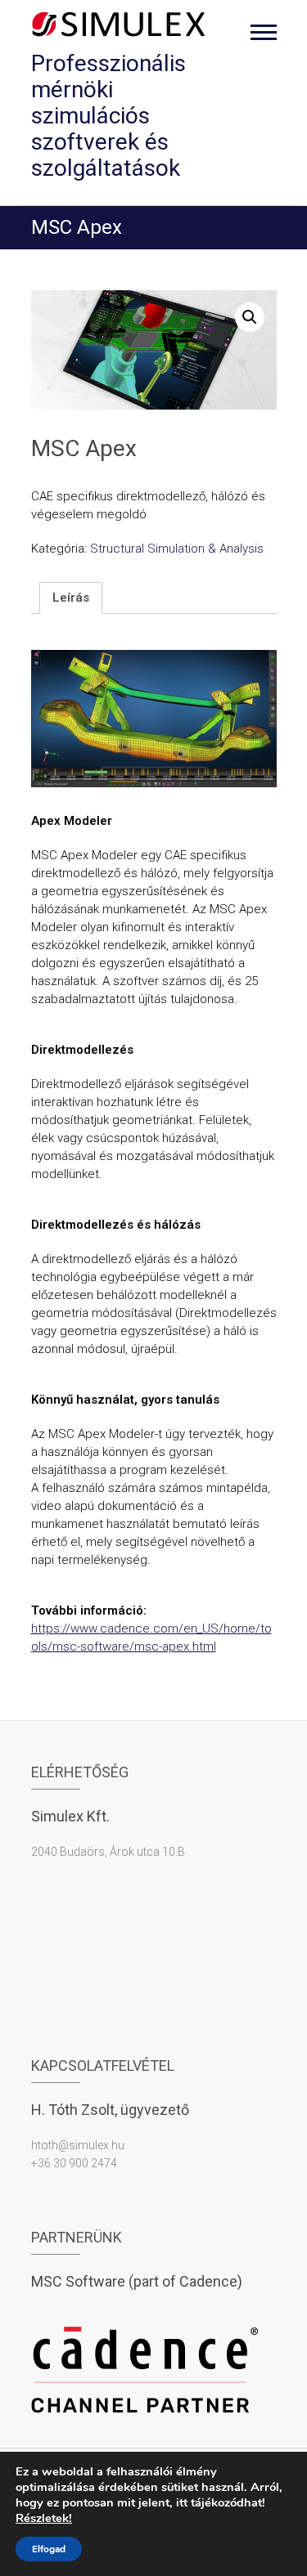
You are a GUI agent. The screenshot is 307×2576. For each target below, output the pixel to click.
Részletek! (44, 2518)
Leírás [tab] (71, 598)
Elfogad (49, 2549)
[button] (250, 317)
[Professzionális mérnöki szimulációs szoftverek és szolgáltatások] (119, 24)
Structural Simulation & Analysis (177, 549)
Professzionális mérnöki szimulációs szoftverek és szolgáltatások (108, 116)
